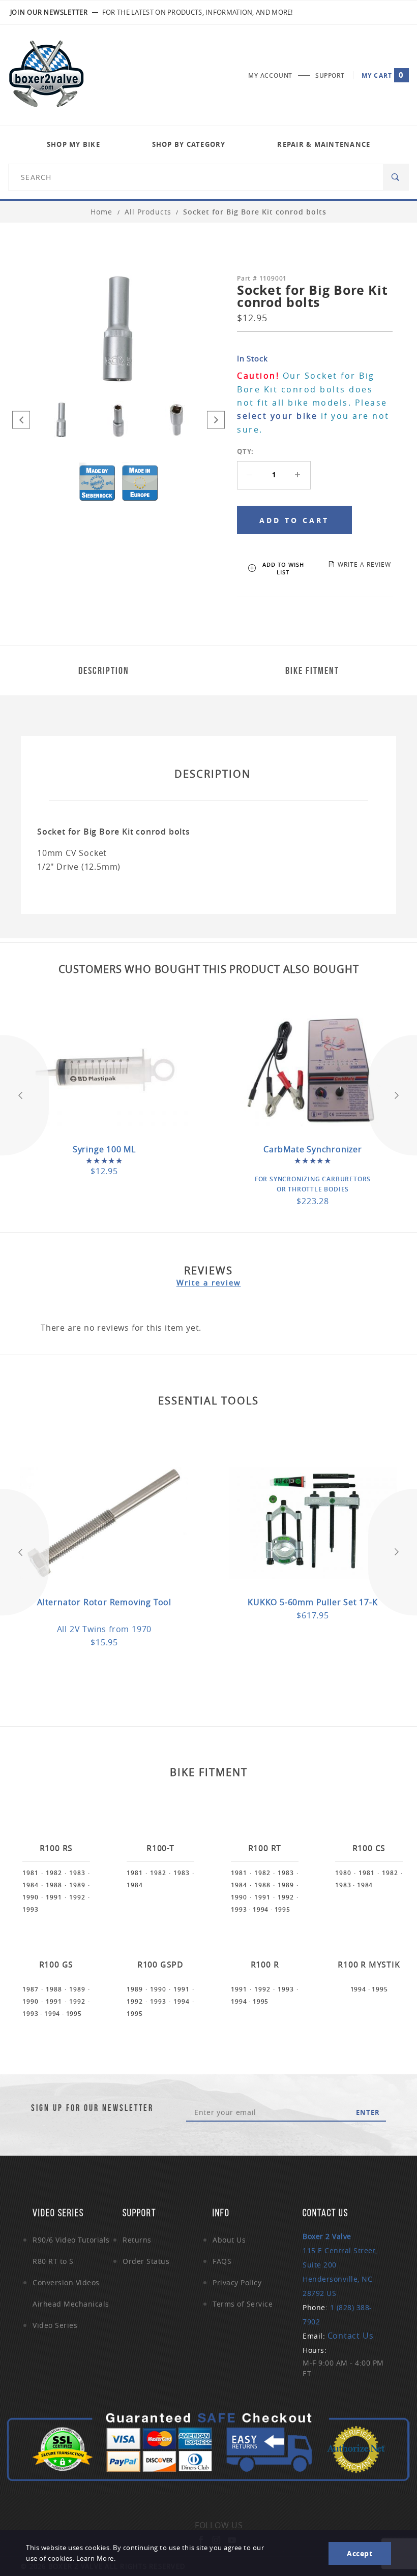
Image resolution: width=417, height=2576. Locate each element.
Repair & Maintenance (324, 144)
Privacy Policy (237, 2282)
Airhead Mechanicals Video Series (71, 2314)
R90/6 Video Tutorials (71, 2240)
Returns (137, 2240)
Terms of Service (243, 2304)
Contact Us (351, 2336)
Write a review (209, 1282)
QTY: (245, 451)
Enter (368, 2112)
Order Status (146, 2261)
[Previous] (21, 420)
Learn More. (96, 2558)
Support (330, 75)
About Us (229, 2240)
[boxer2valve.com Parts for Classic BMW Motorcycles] (46, 75)
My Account (270, 75)
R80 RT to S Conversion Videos (66, 2272)
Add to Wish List (283, 568)
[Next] (216, 420)
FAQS (222, 2261)
